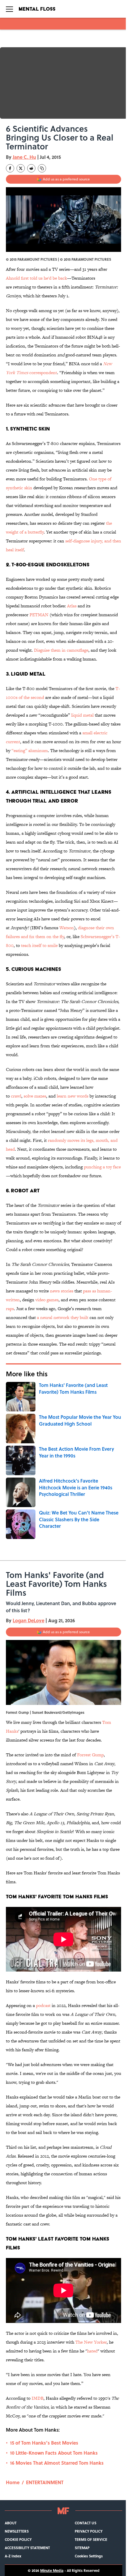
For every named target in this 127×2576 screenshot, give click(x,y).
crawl (16, 1096)
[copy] (42, 168)
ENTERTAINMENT (45, 2482)
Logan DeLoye (29, 1620)
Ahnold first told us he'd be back (36, 278)
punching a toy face (102, 1167)
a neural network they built (63, 1317)
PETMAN (39, 615)
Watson (67, 928)
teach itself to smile (39, 945)
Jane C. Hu (24, 157)
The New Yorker (91, 2342)
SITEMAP (82, 2548)
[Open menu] (9, 9)
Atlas (72, 606)
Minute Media (52, 2570)
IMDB (38, 2398)
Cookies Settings (89, 2556)
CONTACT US (86, 2523)
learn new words (73, 1096)
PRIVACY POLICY (89, 2531)
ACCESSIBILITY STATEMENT (27, 2548)
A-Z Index (13, 2556)
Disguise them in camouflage (61, 650)
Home (13, 2482)
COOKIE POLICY (18, 2539)
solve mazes (35, 1096)
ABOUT (11, 2523)
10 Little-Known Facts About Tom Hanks (54, 2453)
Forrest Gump (90, 1755)
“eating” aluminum (30, 750)
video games (47, 1300)
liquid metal (82, 715)
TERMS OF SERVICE (91, 2539)
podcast (43, 2005)
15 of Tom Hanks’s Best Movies (44, 2443)
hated (92, 2351)
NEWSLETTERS (17, 2531)
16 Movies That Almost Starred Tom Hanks (57, 2463)
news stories (62, 1291)
